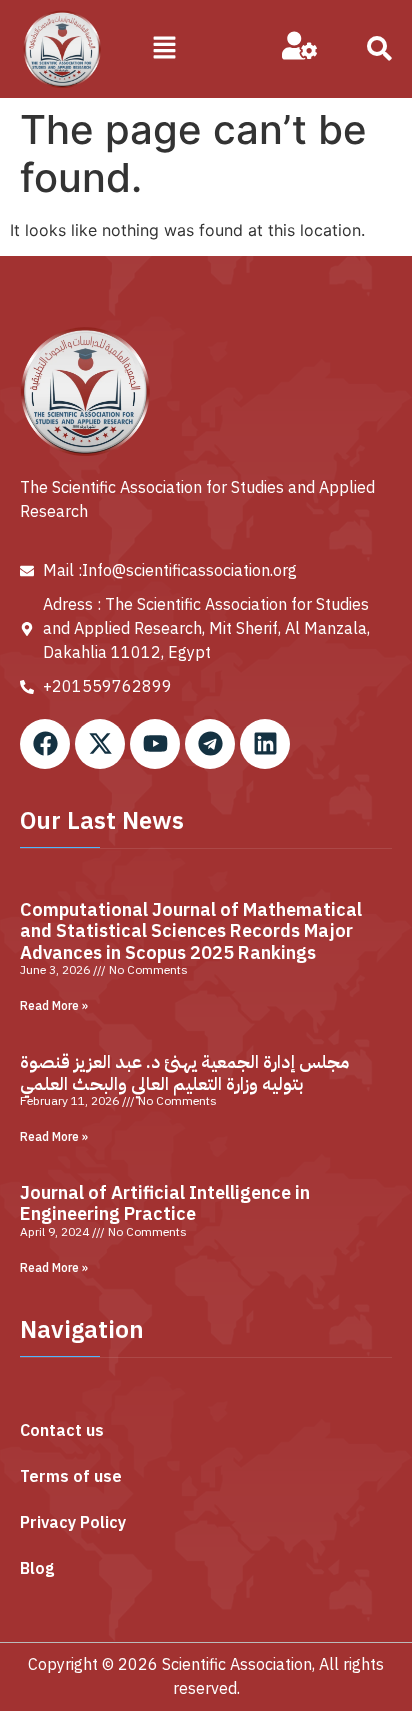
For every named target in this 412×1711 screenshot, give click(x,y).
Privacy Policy (73, 1523)
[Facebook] (45, 744)
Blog (37, 1569)
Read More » (54, 1006)
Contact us (62, 1431)
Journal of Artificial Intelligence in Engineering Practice (165, 1203)
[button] (165, 48)
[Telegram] (210, 744)
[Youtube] (155, 744)
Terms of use (71, 1477)
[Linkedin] (265, 744)
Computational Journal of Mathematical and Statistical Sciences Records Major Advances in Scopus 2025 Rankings (191, 931)
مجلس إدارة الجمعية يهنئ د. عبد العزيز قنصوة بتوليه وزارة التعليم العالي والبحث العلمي (184, 1072)
